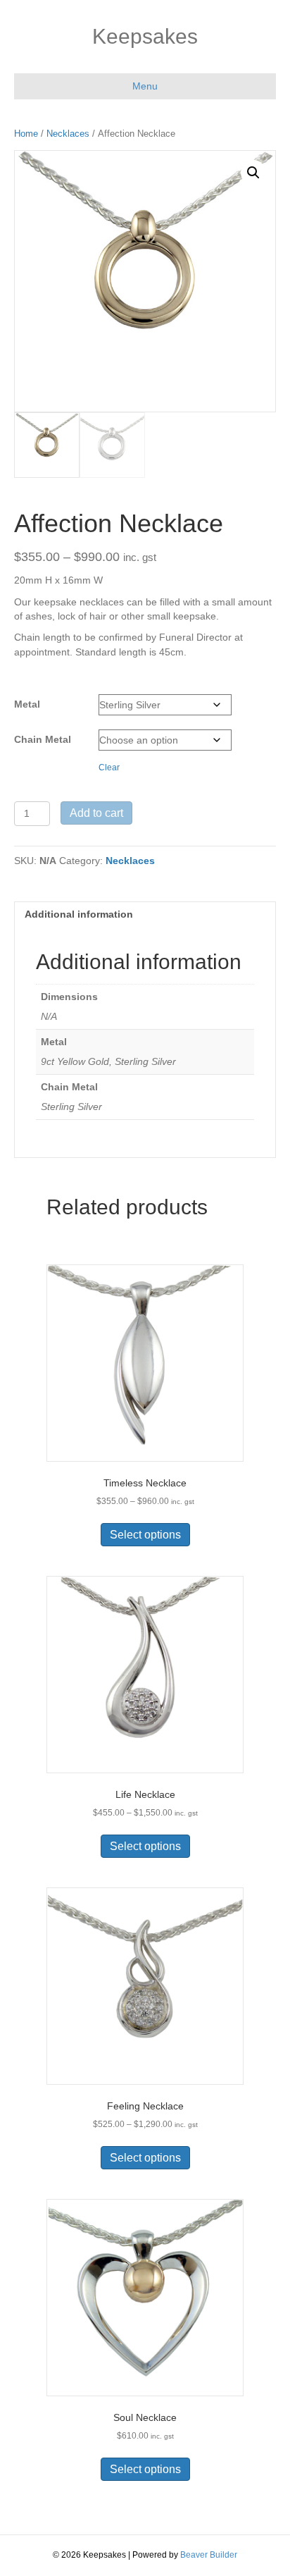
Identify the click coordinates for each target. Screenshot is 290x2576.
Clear (109, 767)
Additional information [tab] (79, 914)
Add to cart (96, 813)
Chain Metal (43, 739)
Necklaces (68, 134)
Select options (145, 1535)
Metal (27, 704)
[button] (253, 173)
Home (26, 134)
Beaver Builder (209, 2555)
